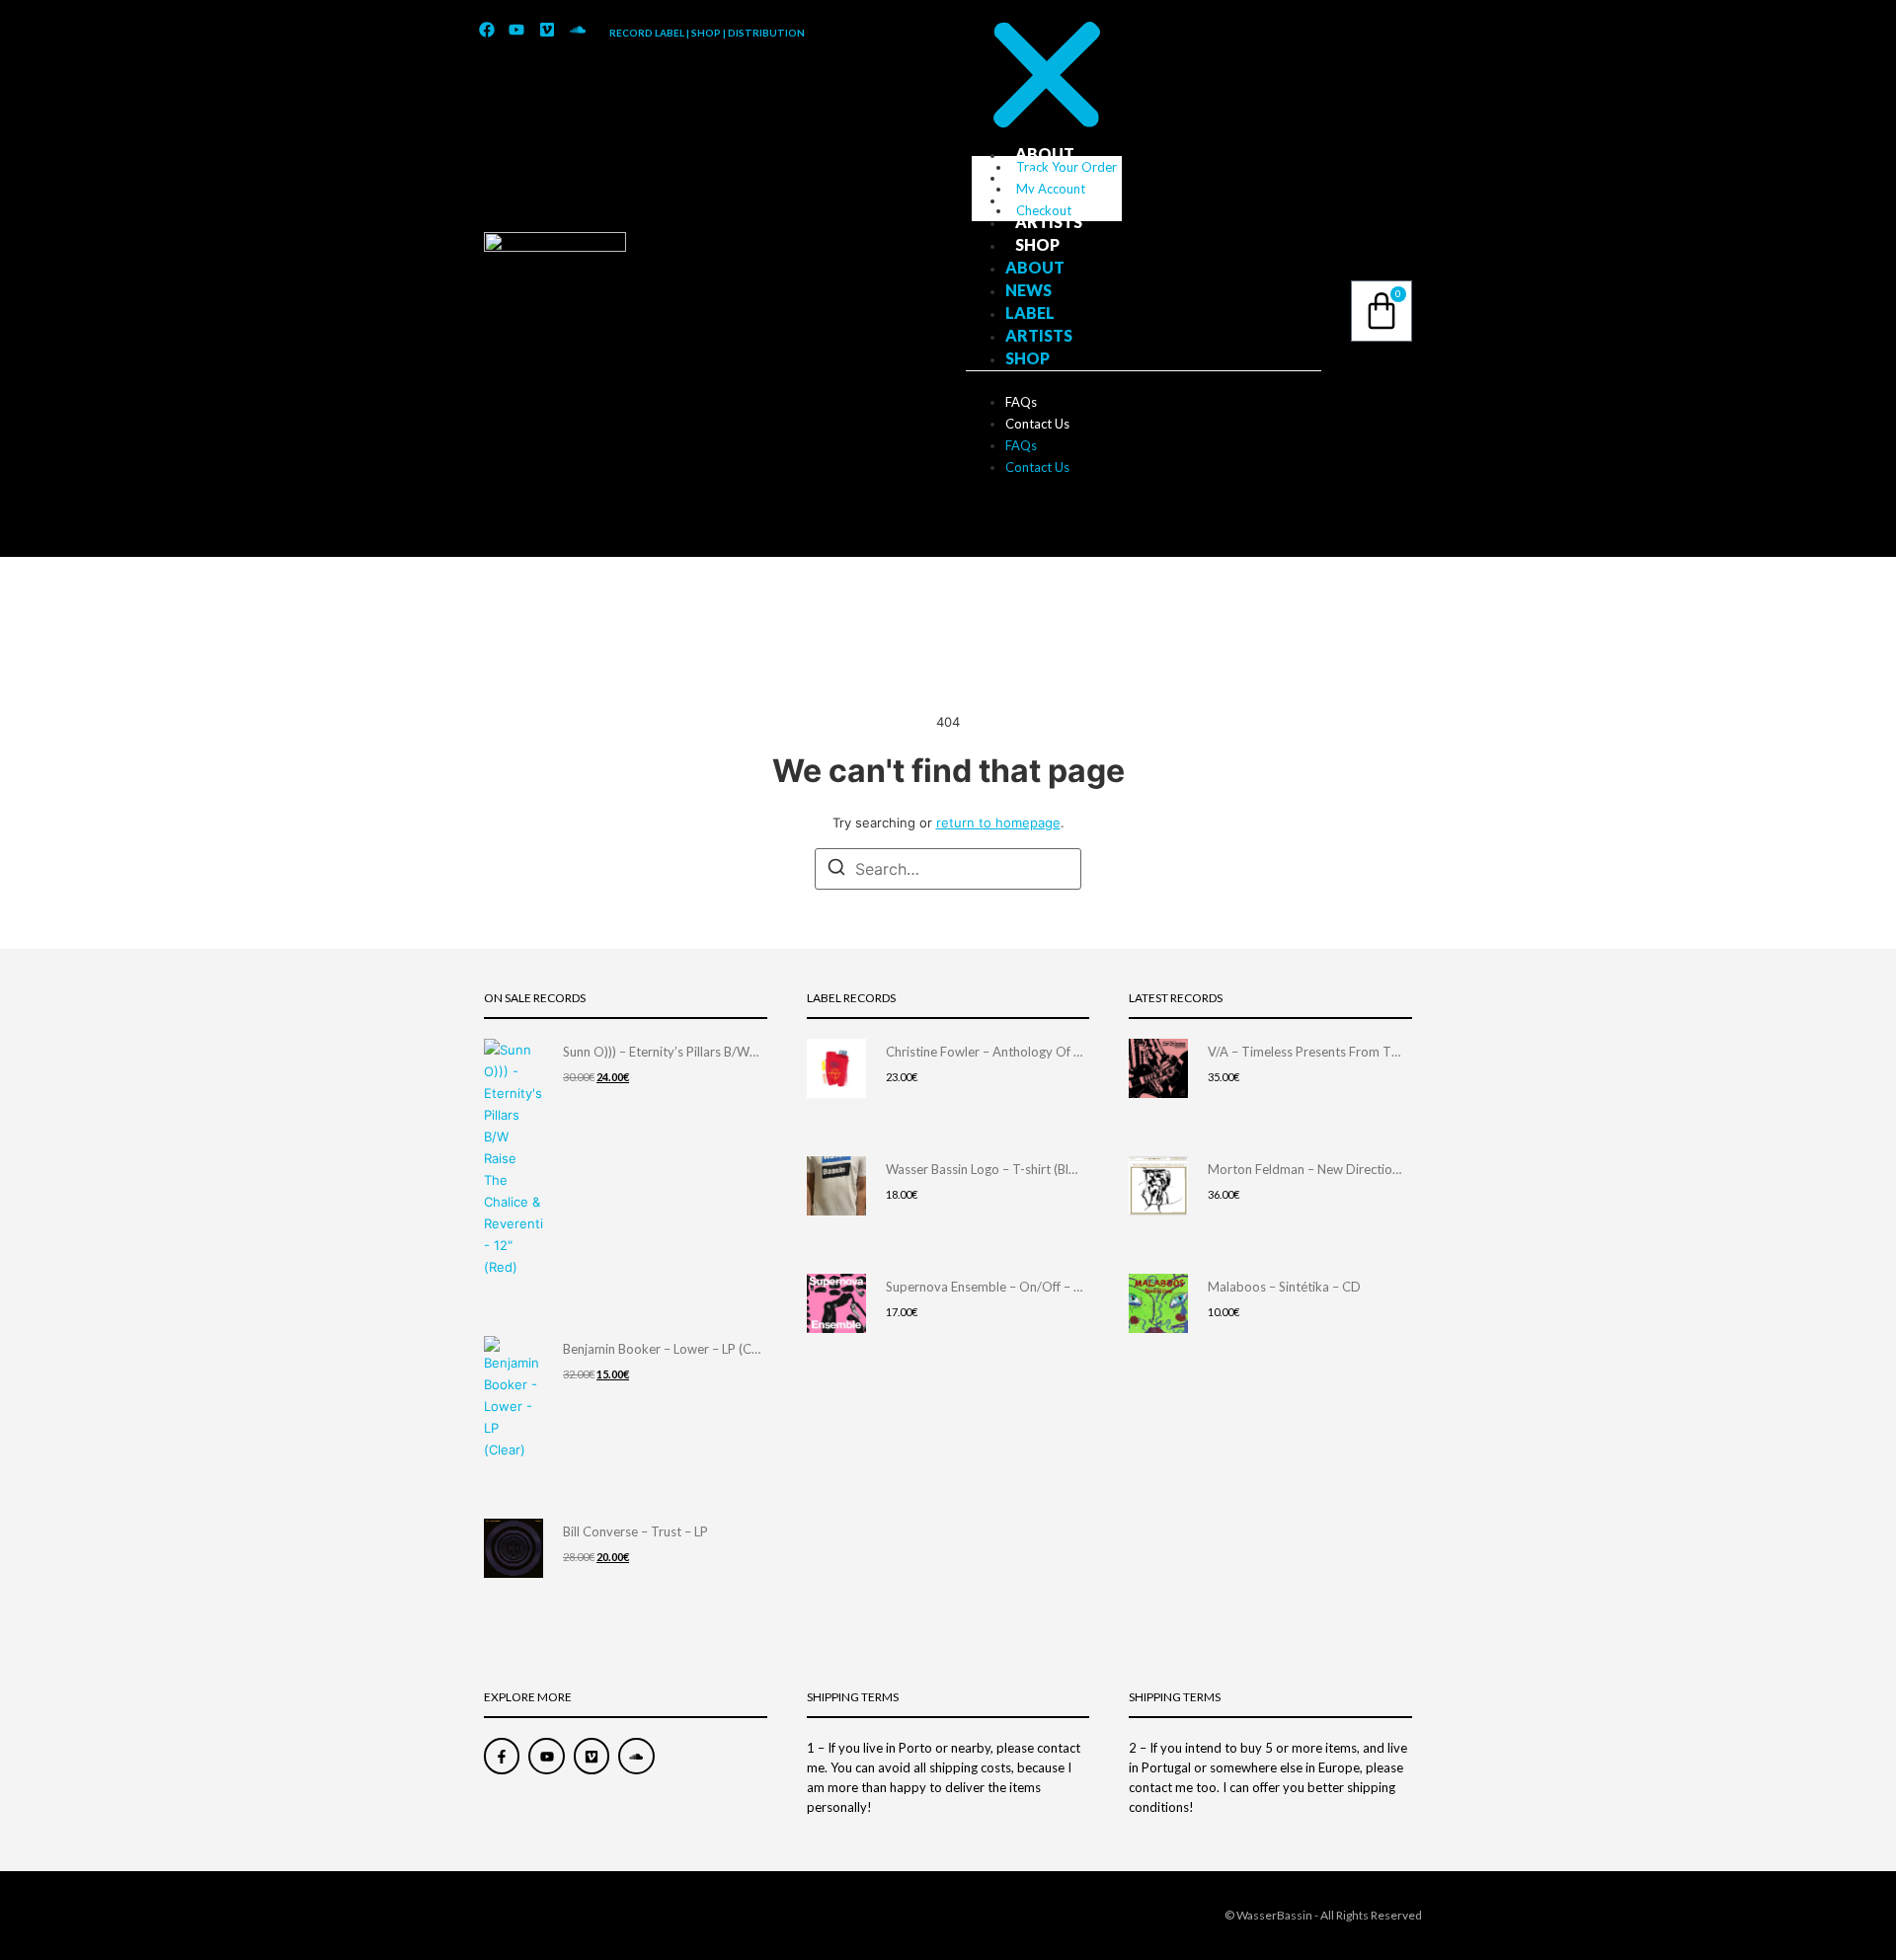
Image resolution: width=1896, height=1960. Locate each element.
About (1045, 154)
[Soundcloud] (578, 31)
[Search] (836, 870)
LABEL (1040, 199)
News (1038, 176)
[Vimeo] (547, 31)
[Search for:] (948, 869)
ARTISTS (1049, 222)
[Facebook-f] (502, 1756)
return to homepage (998, 823)
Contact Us (1037, 424)
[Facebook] (487, 31)
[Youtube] (517, 31)
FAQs (1021, 402)
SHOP (1037, 244)
